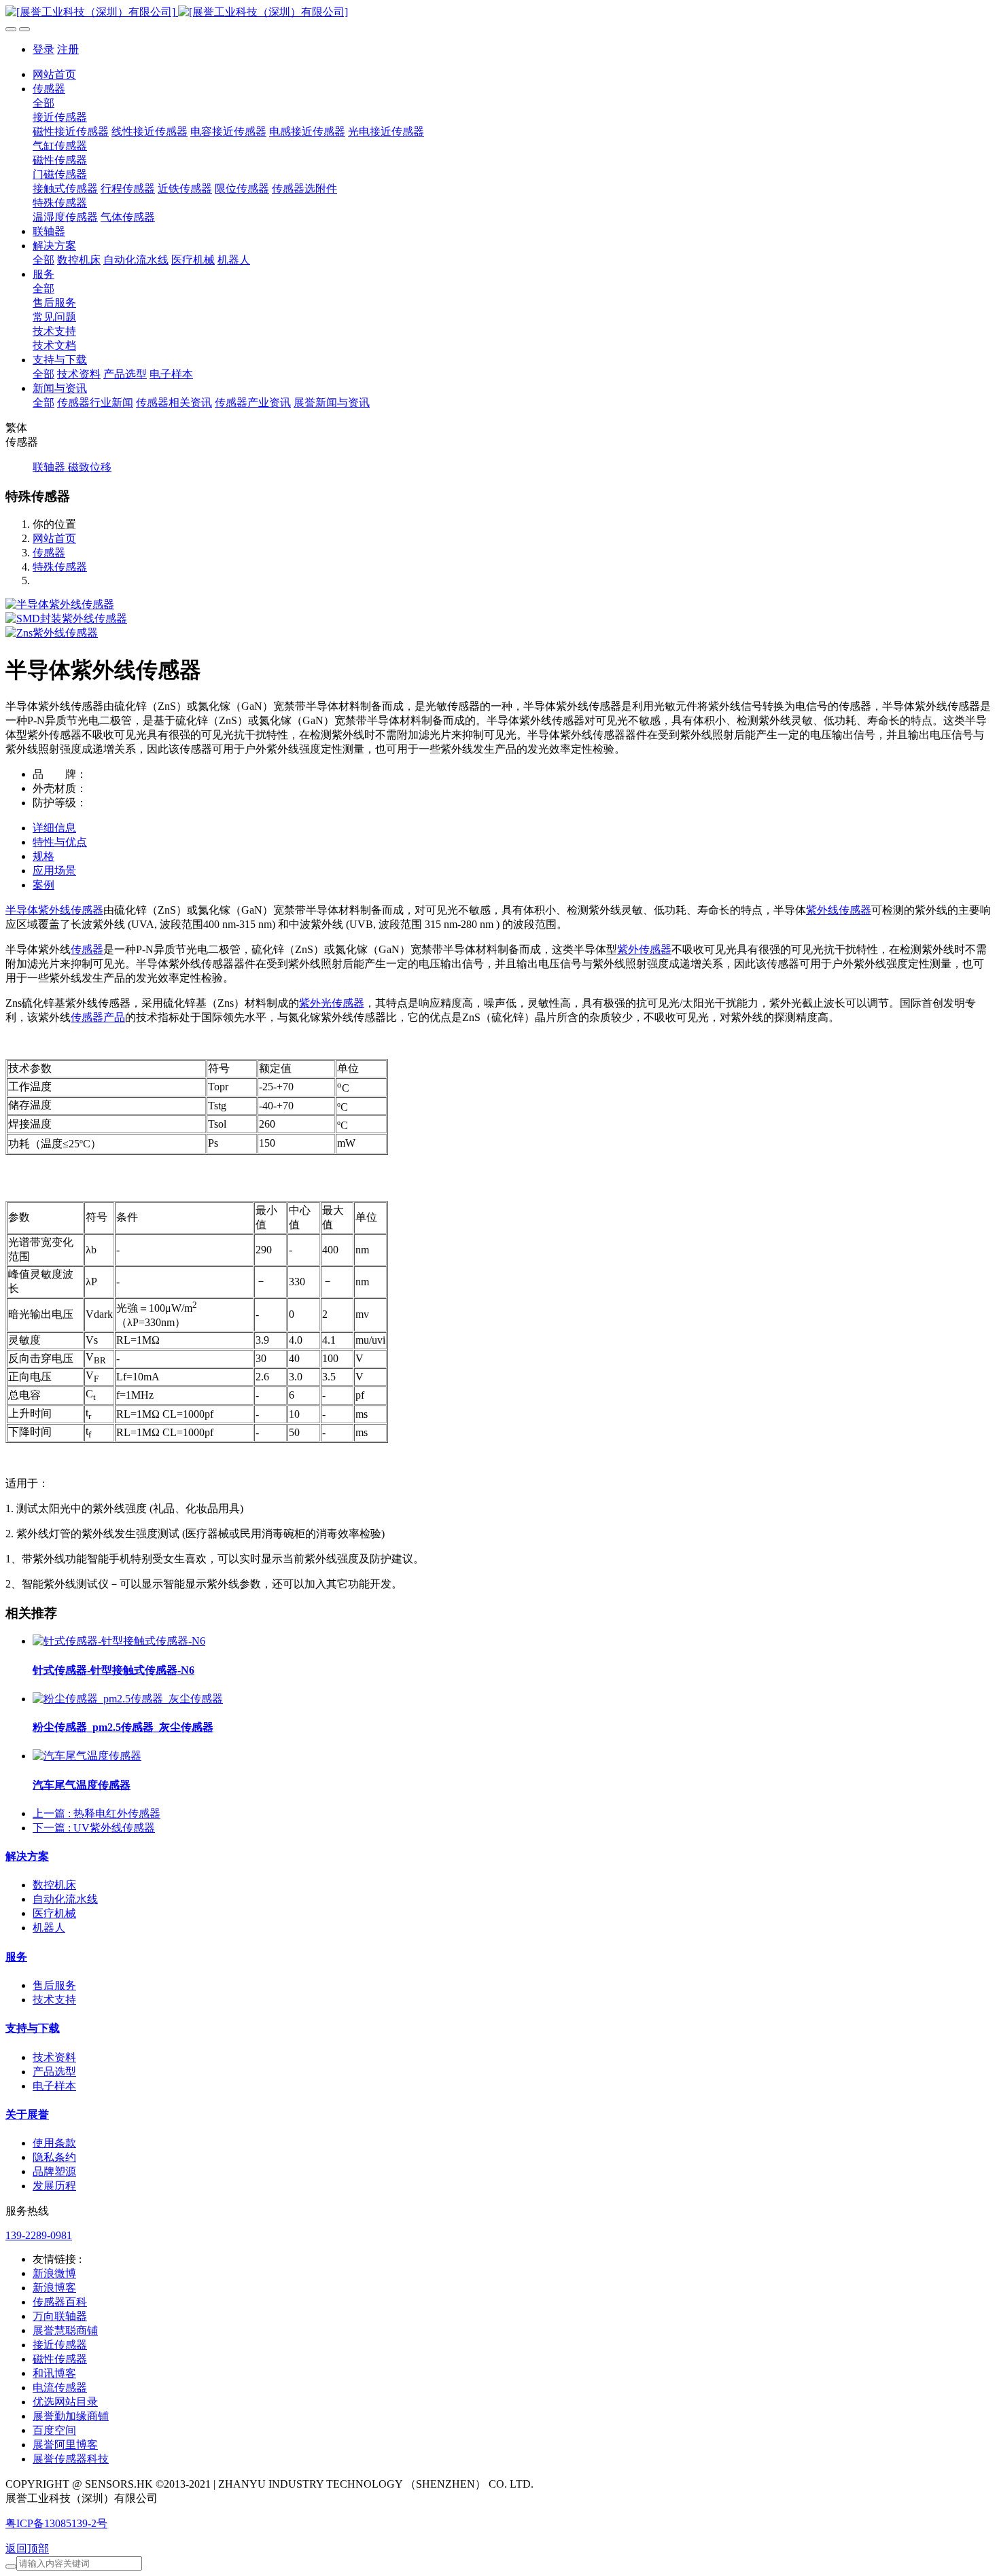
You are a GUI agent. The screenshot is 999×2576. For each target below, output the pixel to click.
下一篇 (94, 1828)
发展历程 (54, 2186)
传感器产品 (98, 1017)
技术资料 (54, 2057)
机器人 (49, 1928)
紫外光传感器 (332, 1003)
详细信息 (54, 828)
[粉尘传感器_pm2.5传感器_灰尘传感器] (128, 1699)
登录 (43, 49)
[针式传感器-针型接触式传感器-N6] (119, 1641)
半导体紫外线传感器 (54, 910)
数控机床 (54, 1885)
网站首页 (54, 74)
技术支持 (54, 2000)
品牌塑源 (54, 2171)
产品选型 (54, 2072)
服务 (16, 1957)
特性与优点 (60, 842)
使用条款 (54, 2143)
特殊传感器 (60, 567)
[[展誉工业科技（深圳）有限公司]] (500, 13)
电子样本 (54, 2086)
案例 (43, 885)
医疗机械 (54, 1913)
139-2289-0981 (39, 2235)
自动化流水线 (65, 1899)
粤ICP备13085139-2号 (56, 2523)
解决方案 (27, 1856)
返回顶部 (27, 2548)
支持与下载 (33, 2028)
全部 (43, 103)
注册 (68, 49)
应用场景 (54, 871)
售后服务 (54, 1985)
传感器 (49, 553)
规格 (43, 856)
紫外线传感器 (839, 910)
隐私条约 (54, 2157)
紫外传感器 (644, 949)
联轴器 (50, 467)
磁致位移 (90, 467)
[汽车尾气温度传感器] (87, 1756)
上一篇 (97, 1813)
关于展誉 (27, 2114)
